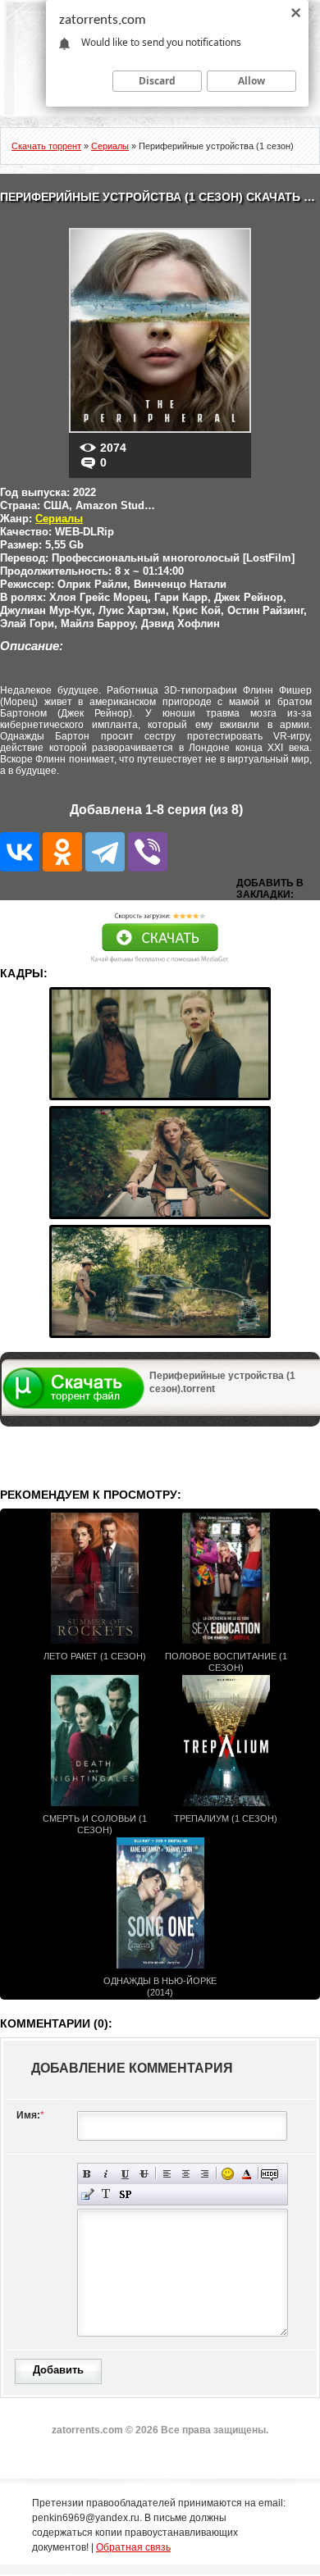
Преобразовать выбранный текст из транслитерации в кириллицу (106, 2194)
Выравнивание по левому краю (167, 2174)
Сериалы (59, 519)
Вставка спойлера (125, 2194)
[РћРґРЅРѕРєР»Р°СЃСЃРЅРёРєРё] (62, 852)
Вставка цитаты (87, 2194)
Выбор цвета (247, 2174)
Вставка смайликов (228, 2174)
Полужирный (87, 2174)
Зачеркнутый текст (144, 2174)
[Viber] (148, 852)
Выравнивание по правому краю (205, 2174)
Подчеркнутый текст (125, 2174)
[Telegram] (105, 852)
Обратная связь (133, 2547)
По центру (186, 2174)
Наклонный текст (106, 2174)
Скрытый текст (270, 2174)
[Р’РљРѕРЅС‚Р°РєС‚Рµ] (20, 852)
